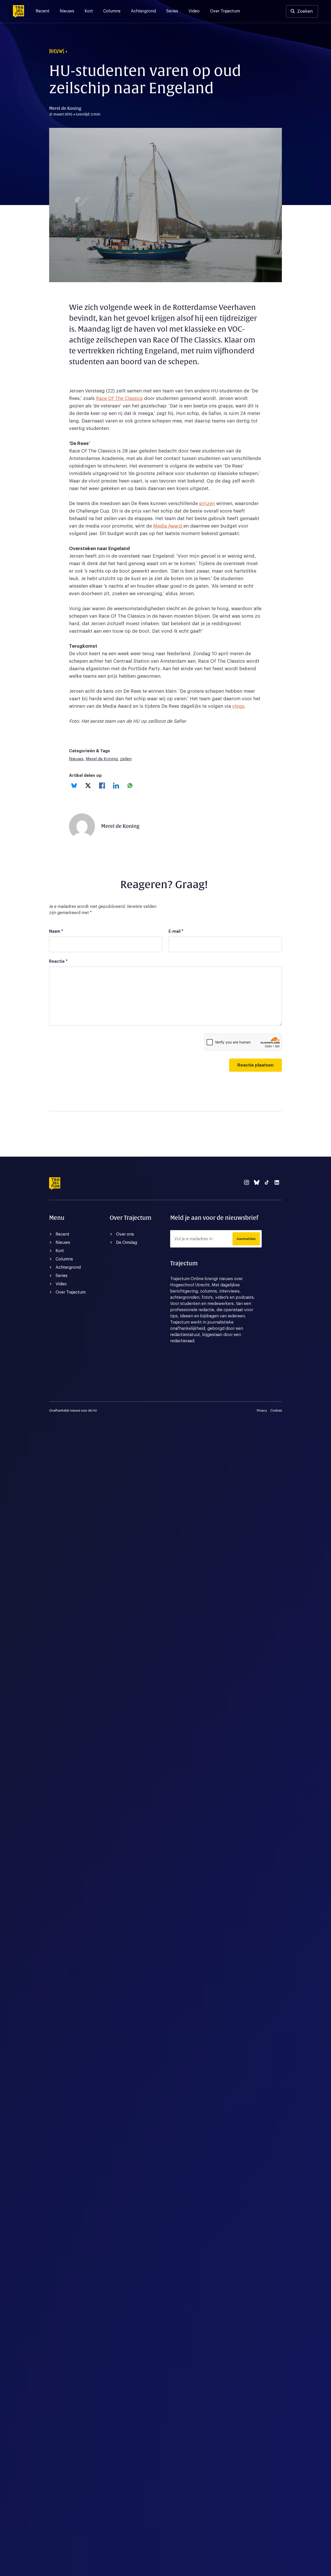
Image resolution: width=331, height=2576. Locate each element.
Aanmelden (246, 1239)
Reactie (58, 961)
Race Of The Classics (119, 398)
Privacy (262, 1411)
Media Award (168, 526)
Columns (112, 11)
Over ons (125, 1234)
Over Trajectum (225, 11)
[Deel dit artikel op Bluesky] (74, 786)
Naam (56, 931)
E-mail (176, 931)
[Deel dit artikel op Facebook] (102, 786)
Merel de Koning (102, 759)
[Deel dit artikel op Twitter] (88, 786)
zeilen (126, 759)
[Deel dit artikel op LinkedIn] (116, 786)
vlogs (238, 706)
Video (194, 11)
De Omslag (127, 1243)
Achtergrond (143, 11)
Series (172, 11)
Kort (89, 11)
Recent (43, 11)
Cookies (276, 1411)
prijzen (207, 503)
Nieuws (67, 11)
